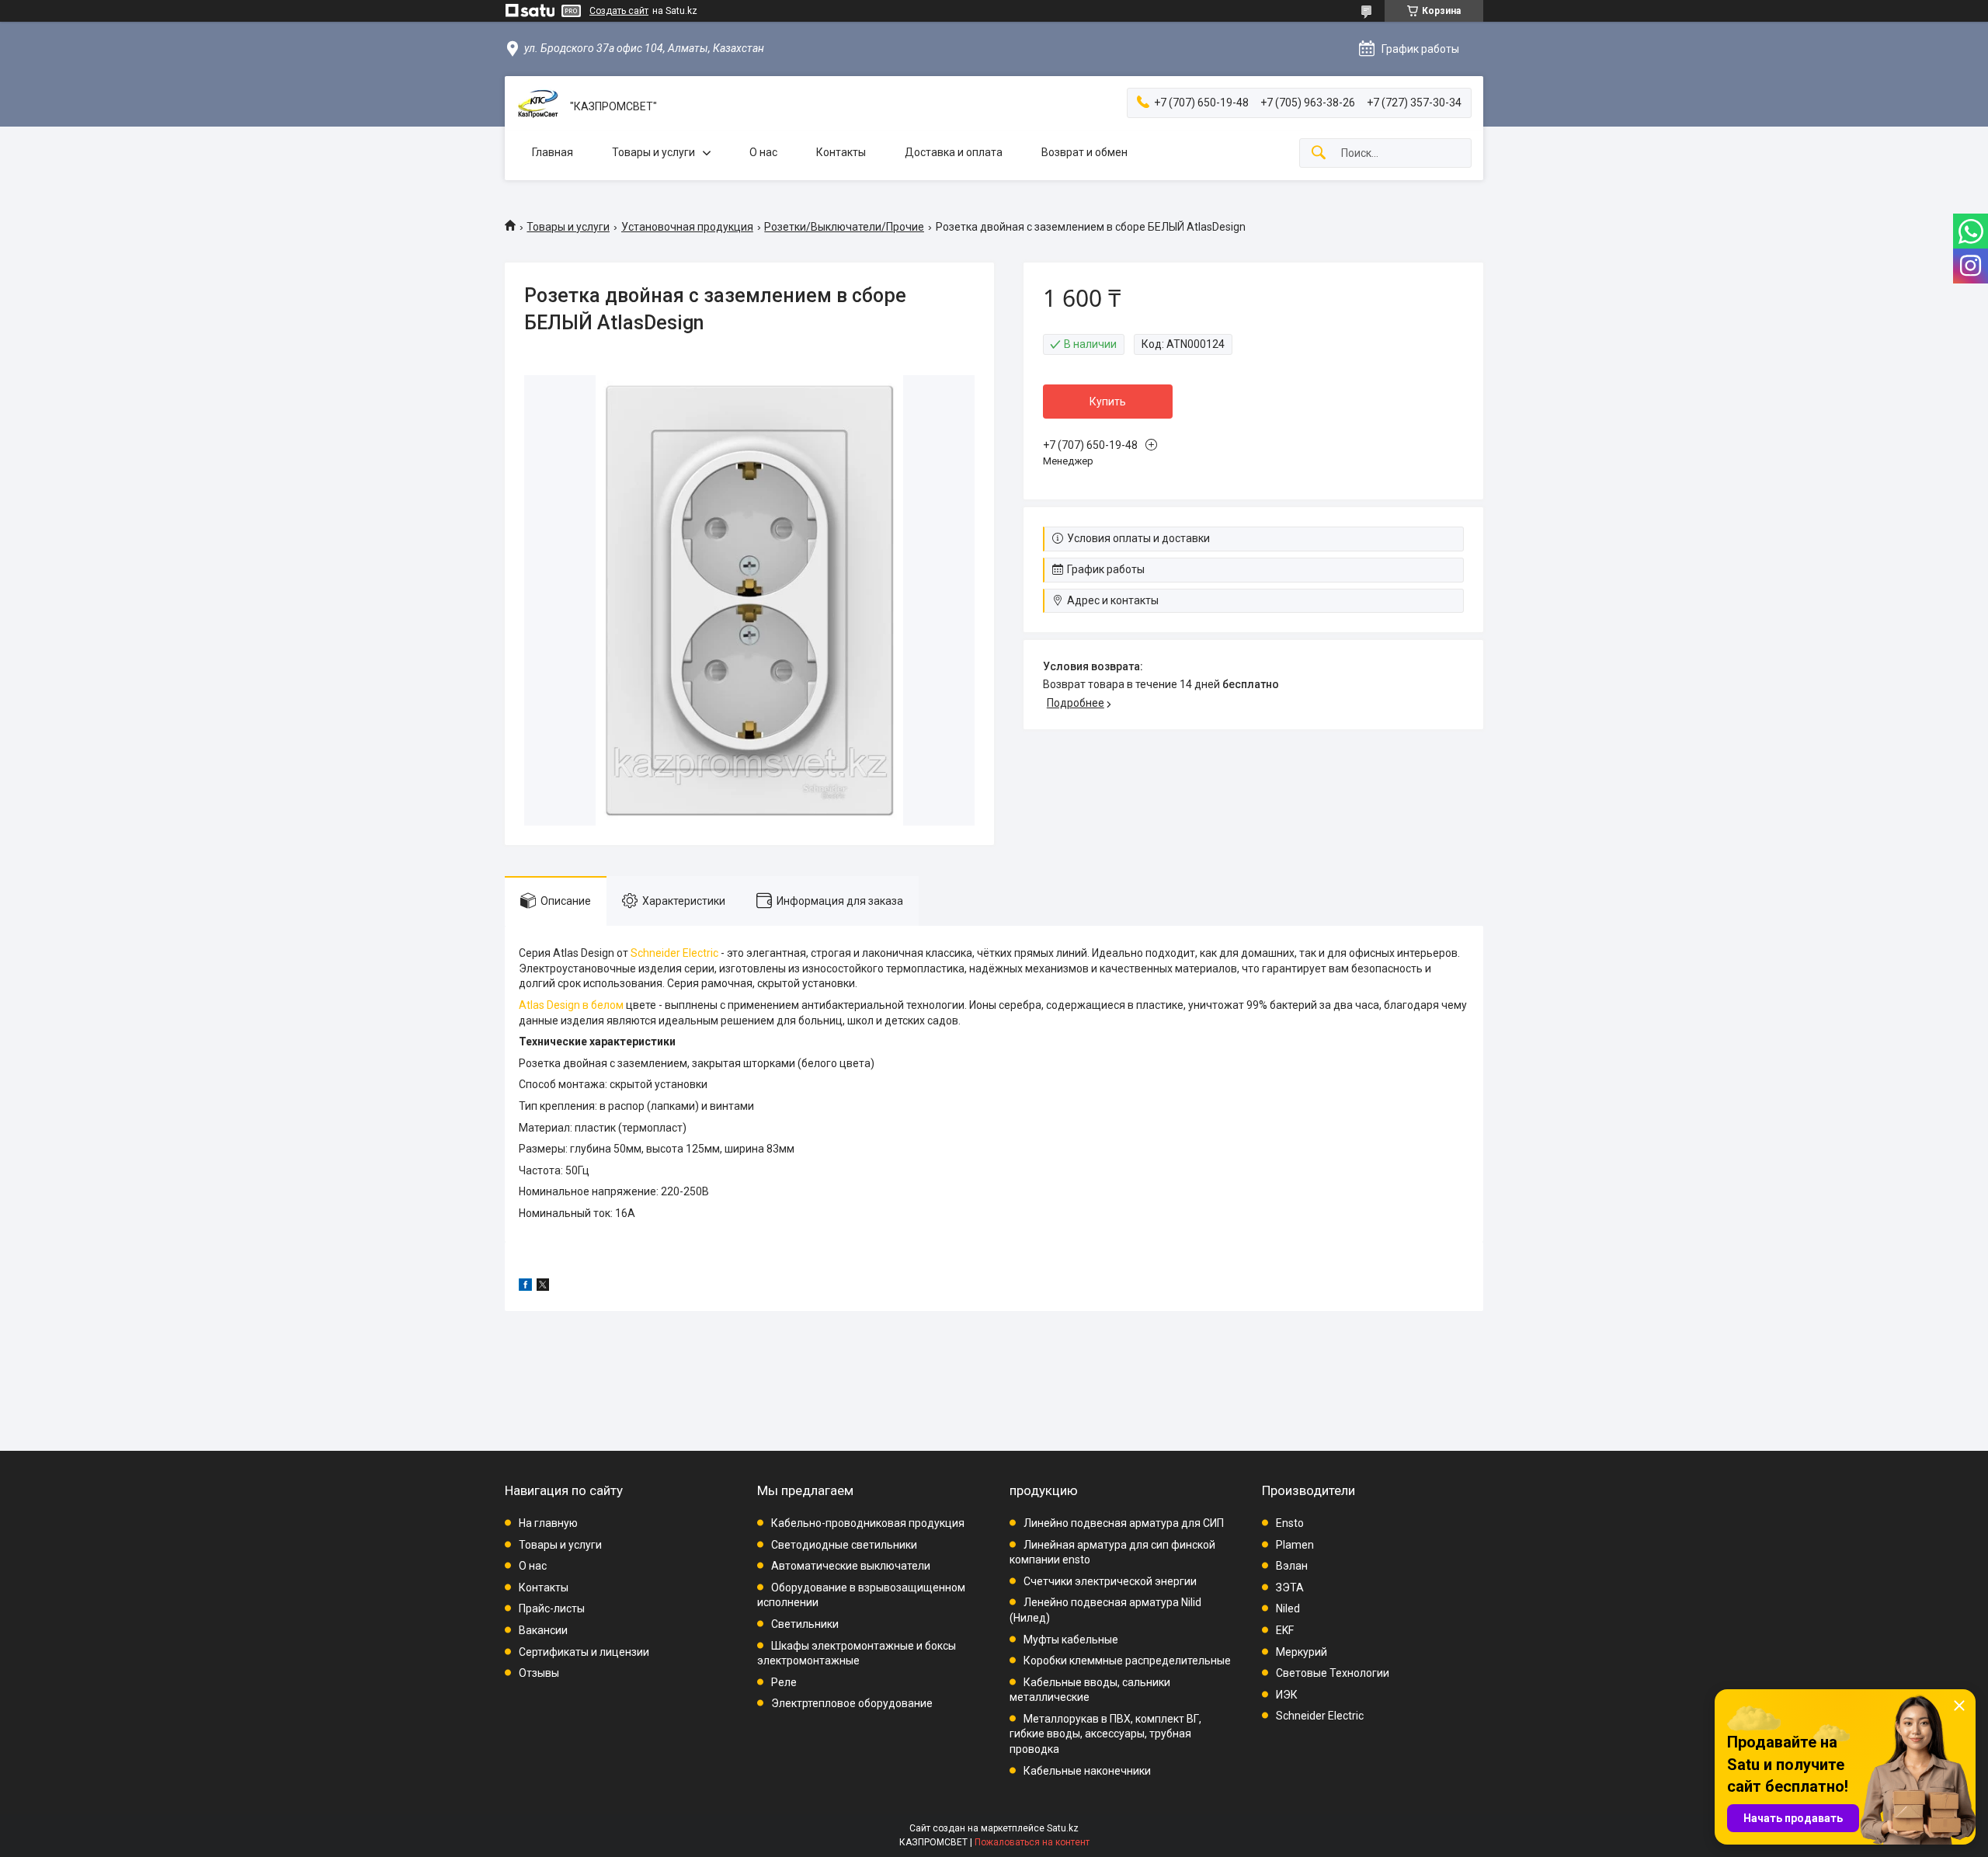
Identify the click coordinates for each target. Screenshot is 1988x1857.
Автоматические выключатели (851, 1566)
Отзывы (539, 1673)
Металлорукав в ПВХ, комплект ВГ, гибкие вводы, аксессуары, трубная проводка (1105, 1734)
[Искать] (1319, 153)
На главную (548, 1523)
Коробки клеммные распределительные (1127, 1661)
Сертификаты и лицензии (584, 1652)
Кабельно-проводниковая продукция (868, 1523)
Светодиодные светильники (844, 1545)
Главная (553, 152)
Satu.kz (1063, 1828)
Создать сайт (619, 11)
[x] (543, 1287)
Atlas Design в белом (571, 1005)
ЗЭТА (1290, 1587)
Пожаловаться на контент (1032, 1842)
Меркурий (1302, 1652)
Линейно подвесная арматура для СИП (1124, 1523)
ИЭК (1287, 1695)
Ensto (1290, 1523)
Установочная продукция (687, 227)
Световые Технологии (1333, 1673)
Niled (1288, 1608)
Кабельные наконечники (1087, 1771)
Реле (784, 1682)
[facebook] (525, 1287)
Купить (1108, 402)
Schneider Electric (674, 953)
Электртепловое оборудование (852, 1703)
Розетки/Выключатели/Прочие (844, 227)
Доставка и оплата (954, 152)
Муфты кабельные (1071, 1640)
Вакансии (543, 1630)
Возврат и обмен (1084, 152)
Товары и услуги (653, 152)
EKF (1285, 1630)
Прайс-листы (552, 1608)
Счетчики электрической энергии (1110, 1581)
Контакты (841, 152)
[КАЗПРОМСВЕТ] (537, 107)
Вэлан (1292, 1566)
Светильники (805, 1624)
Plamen (1295, 1545)
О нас (763, 152)
